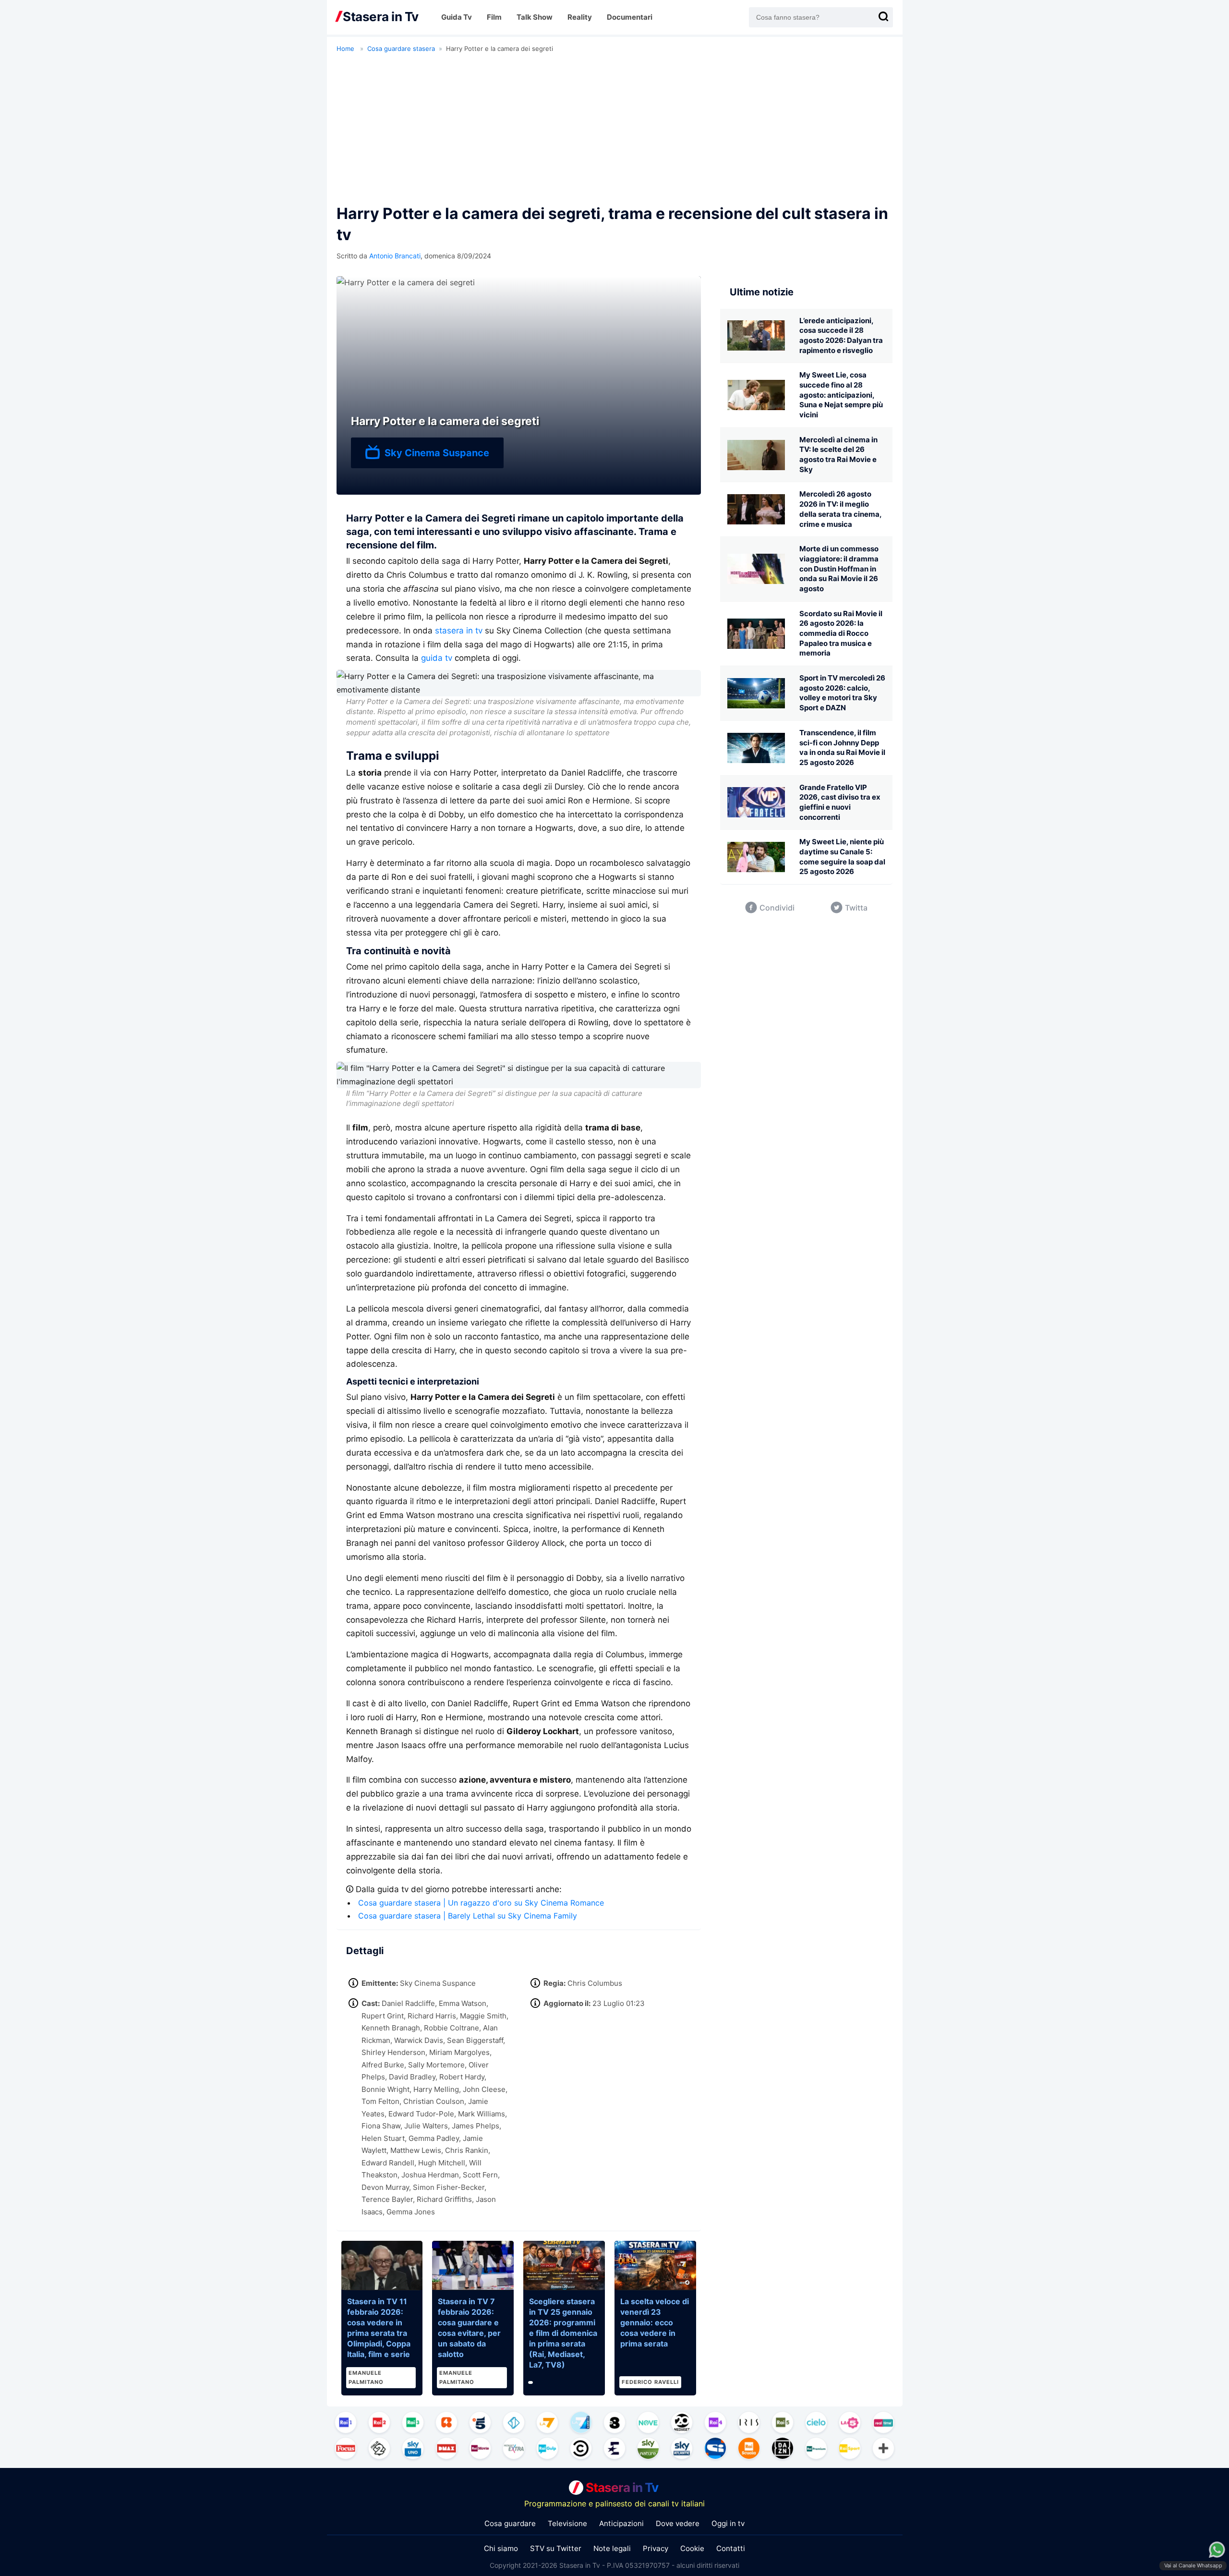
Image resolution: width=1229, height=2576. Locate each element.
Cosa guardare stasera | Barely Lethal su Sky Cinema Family (468, 1916)
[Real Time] (883, 2424)
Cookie (692, 2548)
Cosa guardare (510, 2523)
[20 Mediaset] (682, 2424)
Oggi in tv (728, 2523)
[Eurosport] (614, 2450)
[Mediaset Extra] (514, 2450)
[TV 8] (614, 2424)
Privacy (656, 2548)
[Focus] (346, 2450)
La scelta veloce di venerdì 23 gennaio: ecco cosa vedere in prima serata (655, 2322)
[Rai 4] (715, 2424)
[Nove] (648, 2424)
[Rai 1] (346, 2424)
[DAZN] (783, 2450)
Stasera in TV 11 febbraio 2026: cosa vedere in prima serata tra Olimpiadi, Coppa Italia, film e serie (379, 2328)
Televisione (567, 2523)
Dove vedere (678, 2523)
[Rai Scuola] (749, 2450)
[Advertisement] (615, 131)
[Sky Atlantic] (682, 2450)
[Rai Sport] (850, 2450)
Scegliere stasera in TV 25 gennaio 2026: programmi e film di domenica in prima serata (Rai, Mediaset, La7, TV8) (563, 2333)
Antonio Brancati (395, 256)
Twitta (856, 908)
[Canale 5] (480, 2424)
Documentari (630, 17)
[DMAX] (446, 2450)
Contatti (731, 2548)
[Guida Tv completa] (883, 2450)
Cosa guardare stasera (401, 49)
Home (345, 49)
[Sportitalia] (715, 2450)
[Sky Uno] (413, 2450)
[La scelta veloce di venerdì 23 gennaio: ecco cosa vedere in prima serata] (655, 2265)
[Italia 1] (514, 2424)
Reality (580, 17)
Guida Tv (457, 17)
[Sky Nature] (648, 2450)
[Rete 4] (446, 2424)
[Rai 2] (379, 2424)
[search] (883, 16)
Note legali (612, 2548)
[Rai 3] (413, 2424)
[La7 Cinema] (581, 2424)
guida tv (437, 658)
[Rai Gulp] (547, 2450)
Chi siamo (501, 2548)
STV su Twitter (556, 2548)
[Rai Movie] (480, 2450)
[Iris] (749, 2424)
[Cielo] (816, 2424)
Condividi (777, 908)
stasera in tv (459, 631)
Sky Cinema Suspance (437, 453)
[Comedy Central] (581, 2450)
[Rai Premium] (816, 2450)
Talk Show (535, 17)
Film (494, 17)
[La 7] (547, 2424)
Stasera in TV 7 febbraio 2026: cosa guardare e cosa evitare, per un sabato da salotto (469, 2328)
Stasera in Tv (622, 2487)
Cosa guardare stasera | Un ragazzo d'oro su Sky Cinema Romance (481, 1903)
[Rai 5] (783, 2424)
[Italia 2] (379, 2450)
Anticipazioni (621, 2523)
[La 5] (850, 2424)
